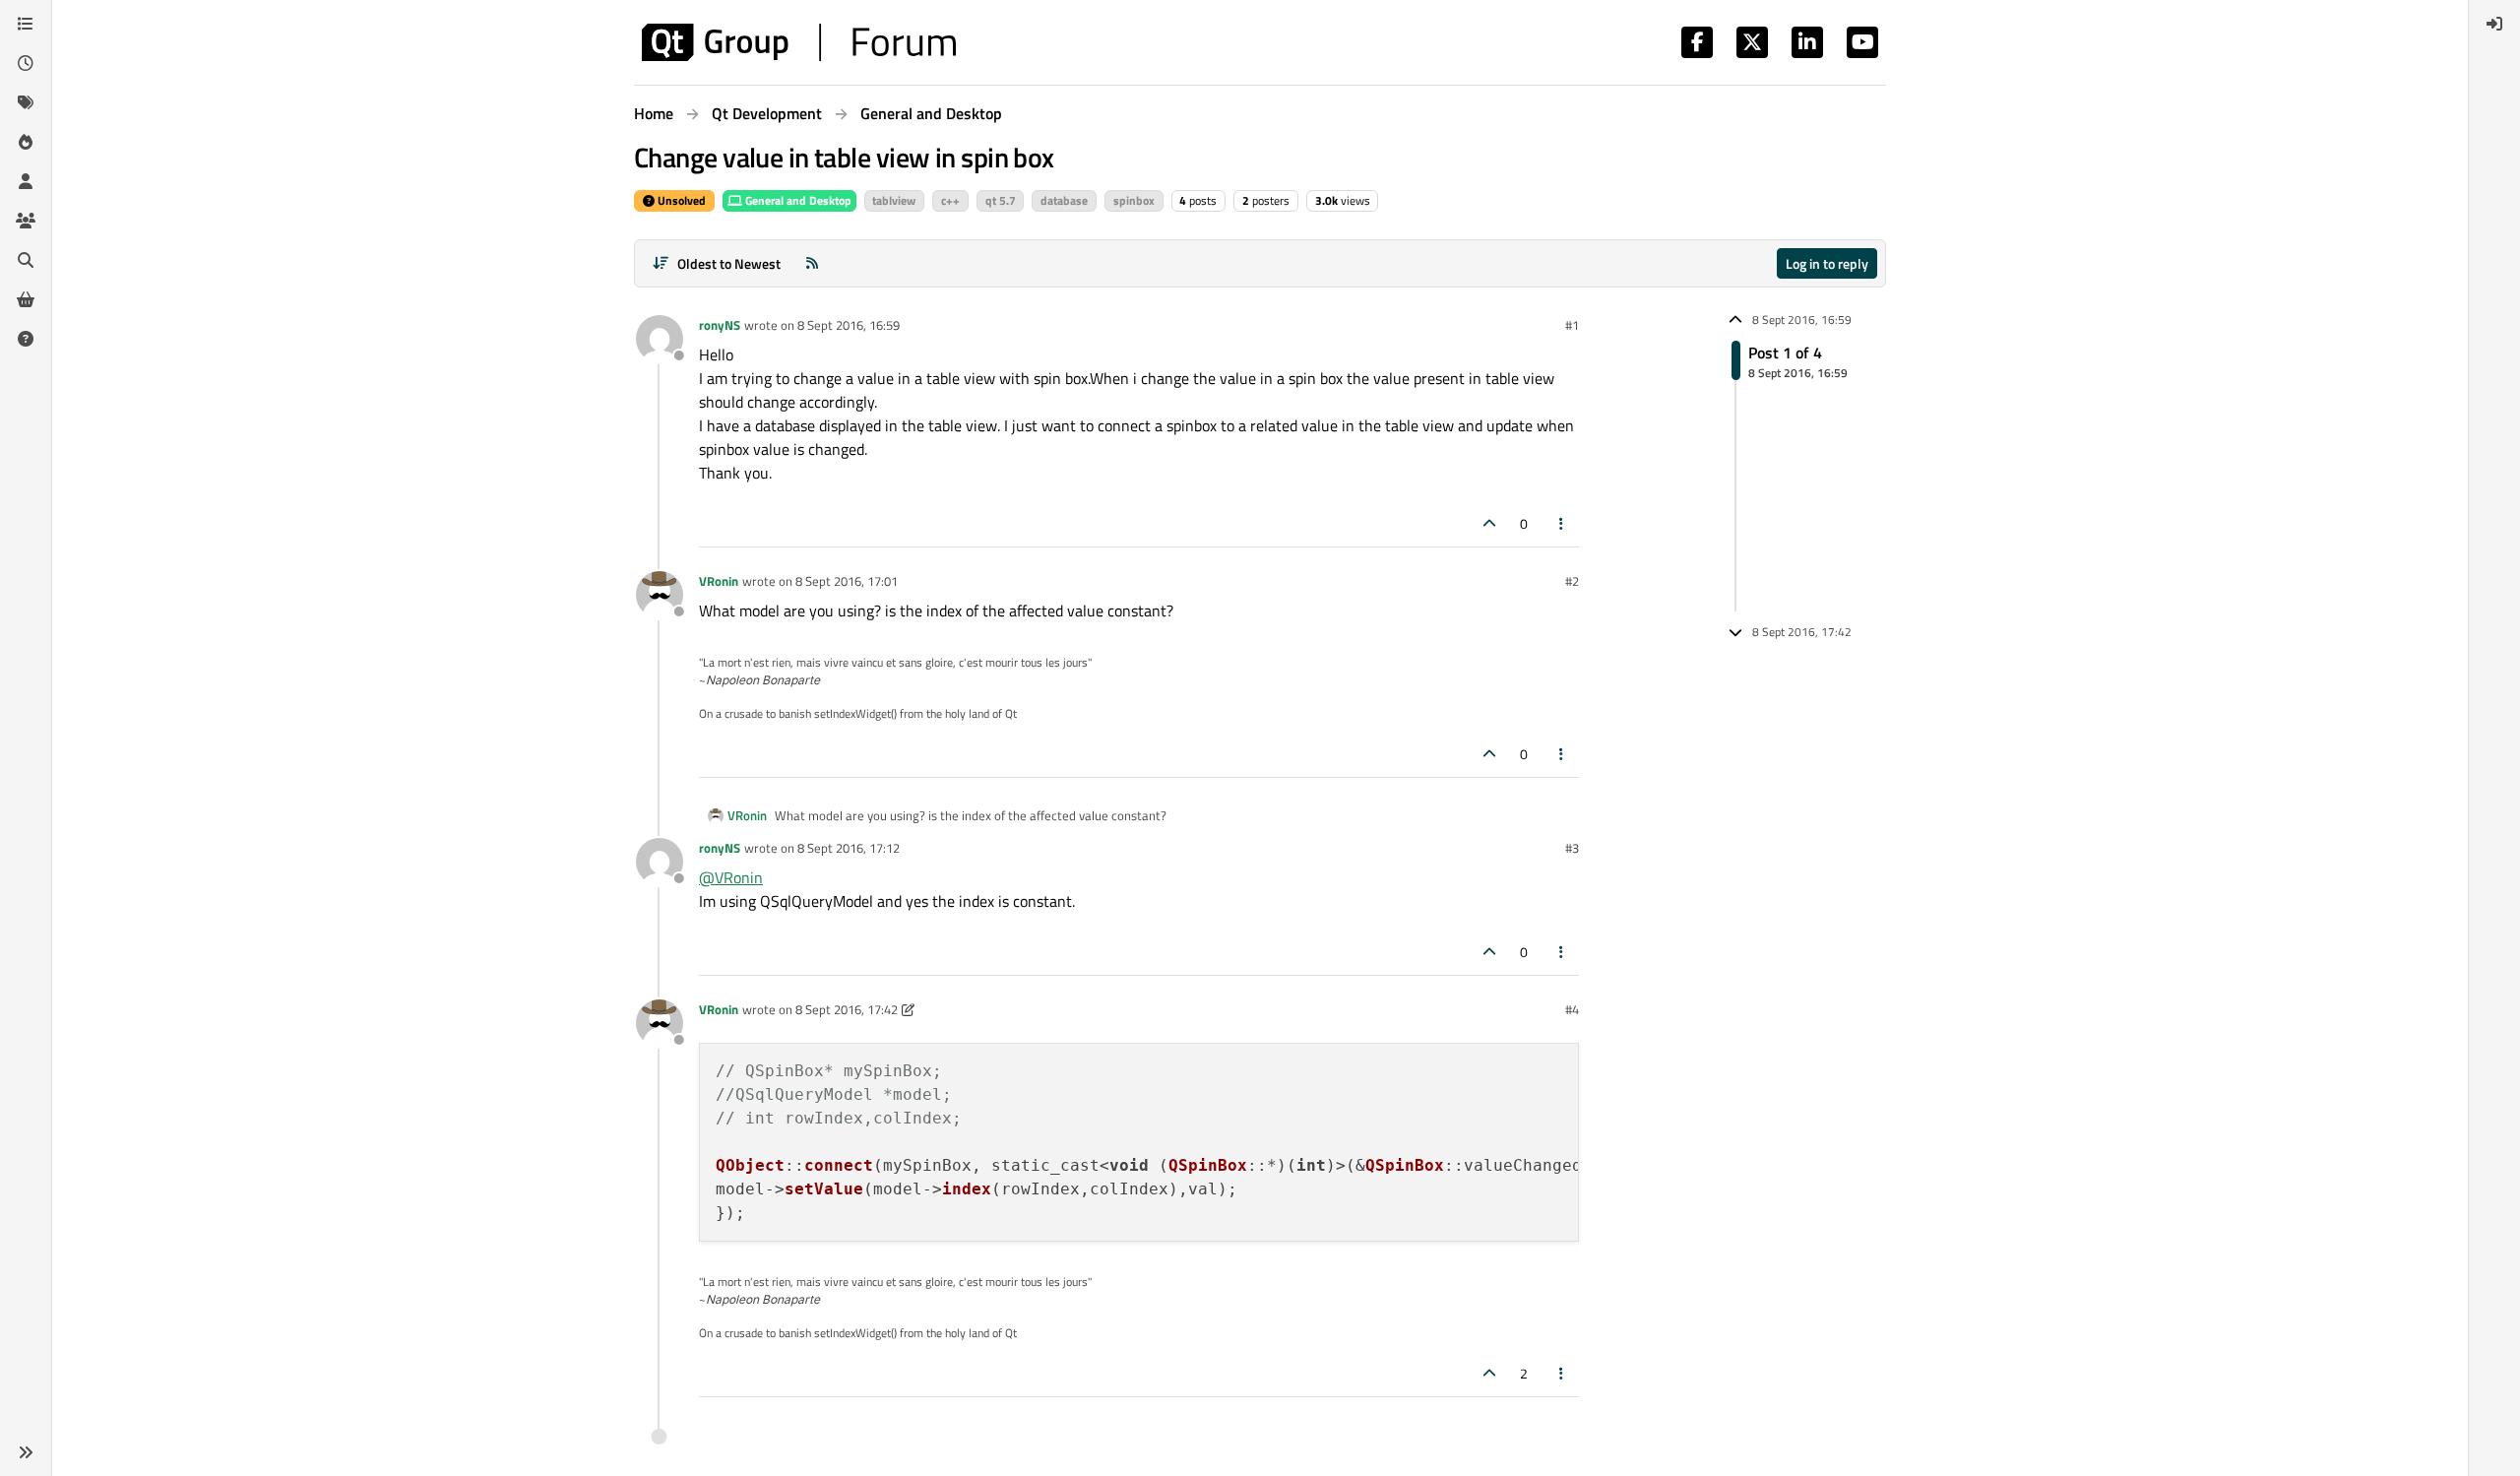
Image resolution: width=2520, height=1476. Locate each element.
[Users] (26, 181)
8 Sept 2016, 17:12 (849, 848)
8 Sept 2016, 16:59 (849, 325)
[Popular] (26, 142)
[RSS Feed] (812, 263)
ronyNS (720, 325)
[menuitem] (2494, 24)
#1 (1572, 325)
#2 (1572, 581)
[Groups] (26, 221)
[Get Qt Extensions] (26, 299)
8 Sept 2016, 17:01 (847, 581)
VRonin (719, 581)
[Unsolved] (26, 339)
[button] (26, 1452)
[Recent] (26, 63)
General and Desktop (797, 200)
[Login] (2494, 24)
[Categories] (26, 24)
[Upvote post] (1489, 523)
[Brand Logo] (799, 42)
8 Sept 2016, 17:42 (847, 1009)
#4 (1572, 1009)
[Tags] (26, 102)
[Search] (26, 260)
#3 (1572, 848)
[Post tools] (1562, 523)
